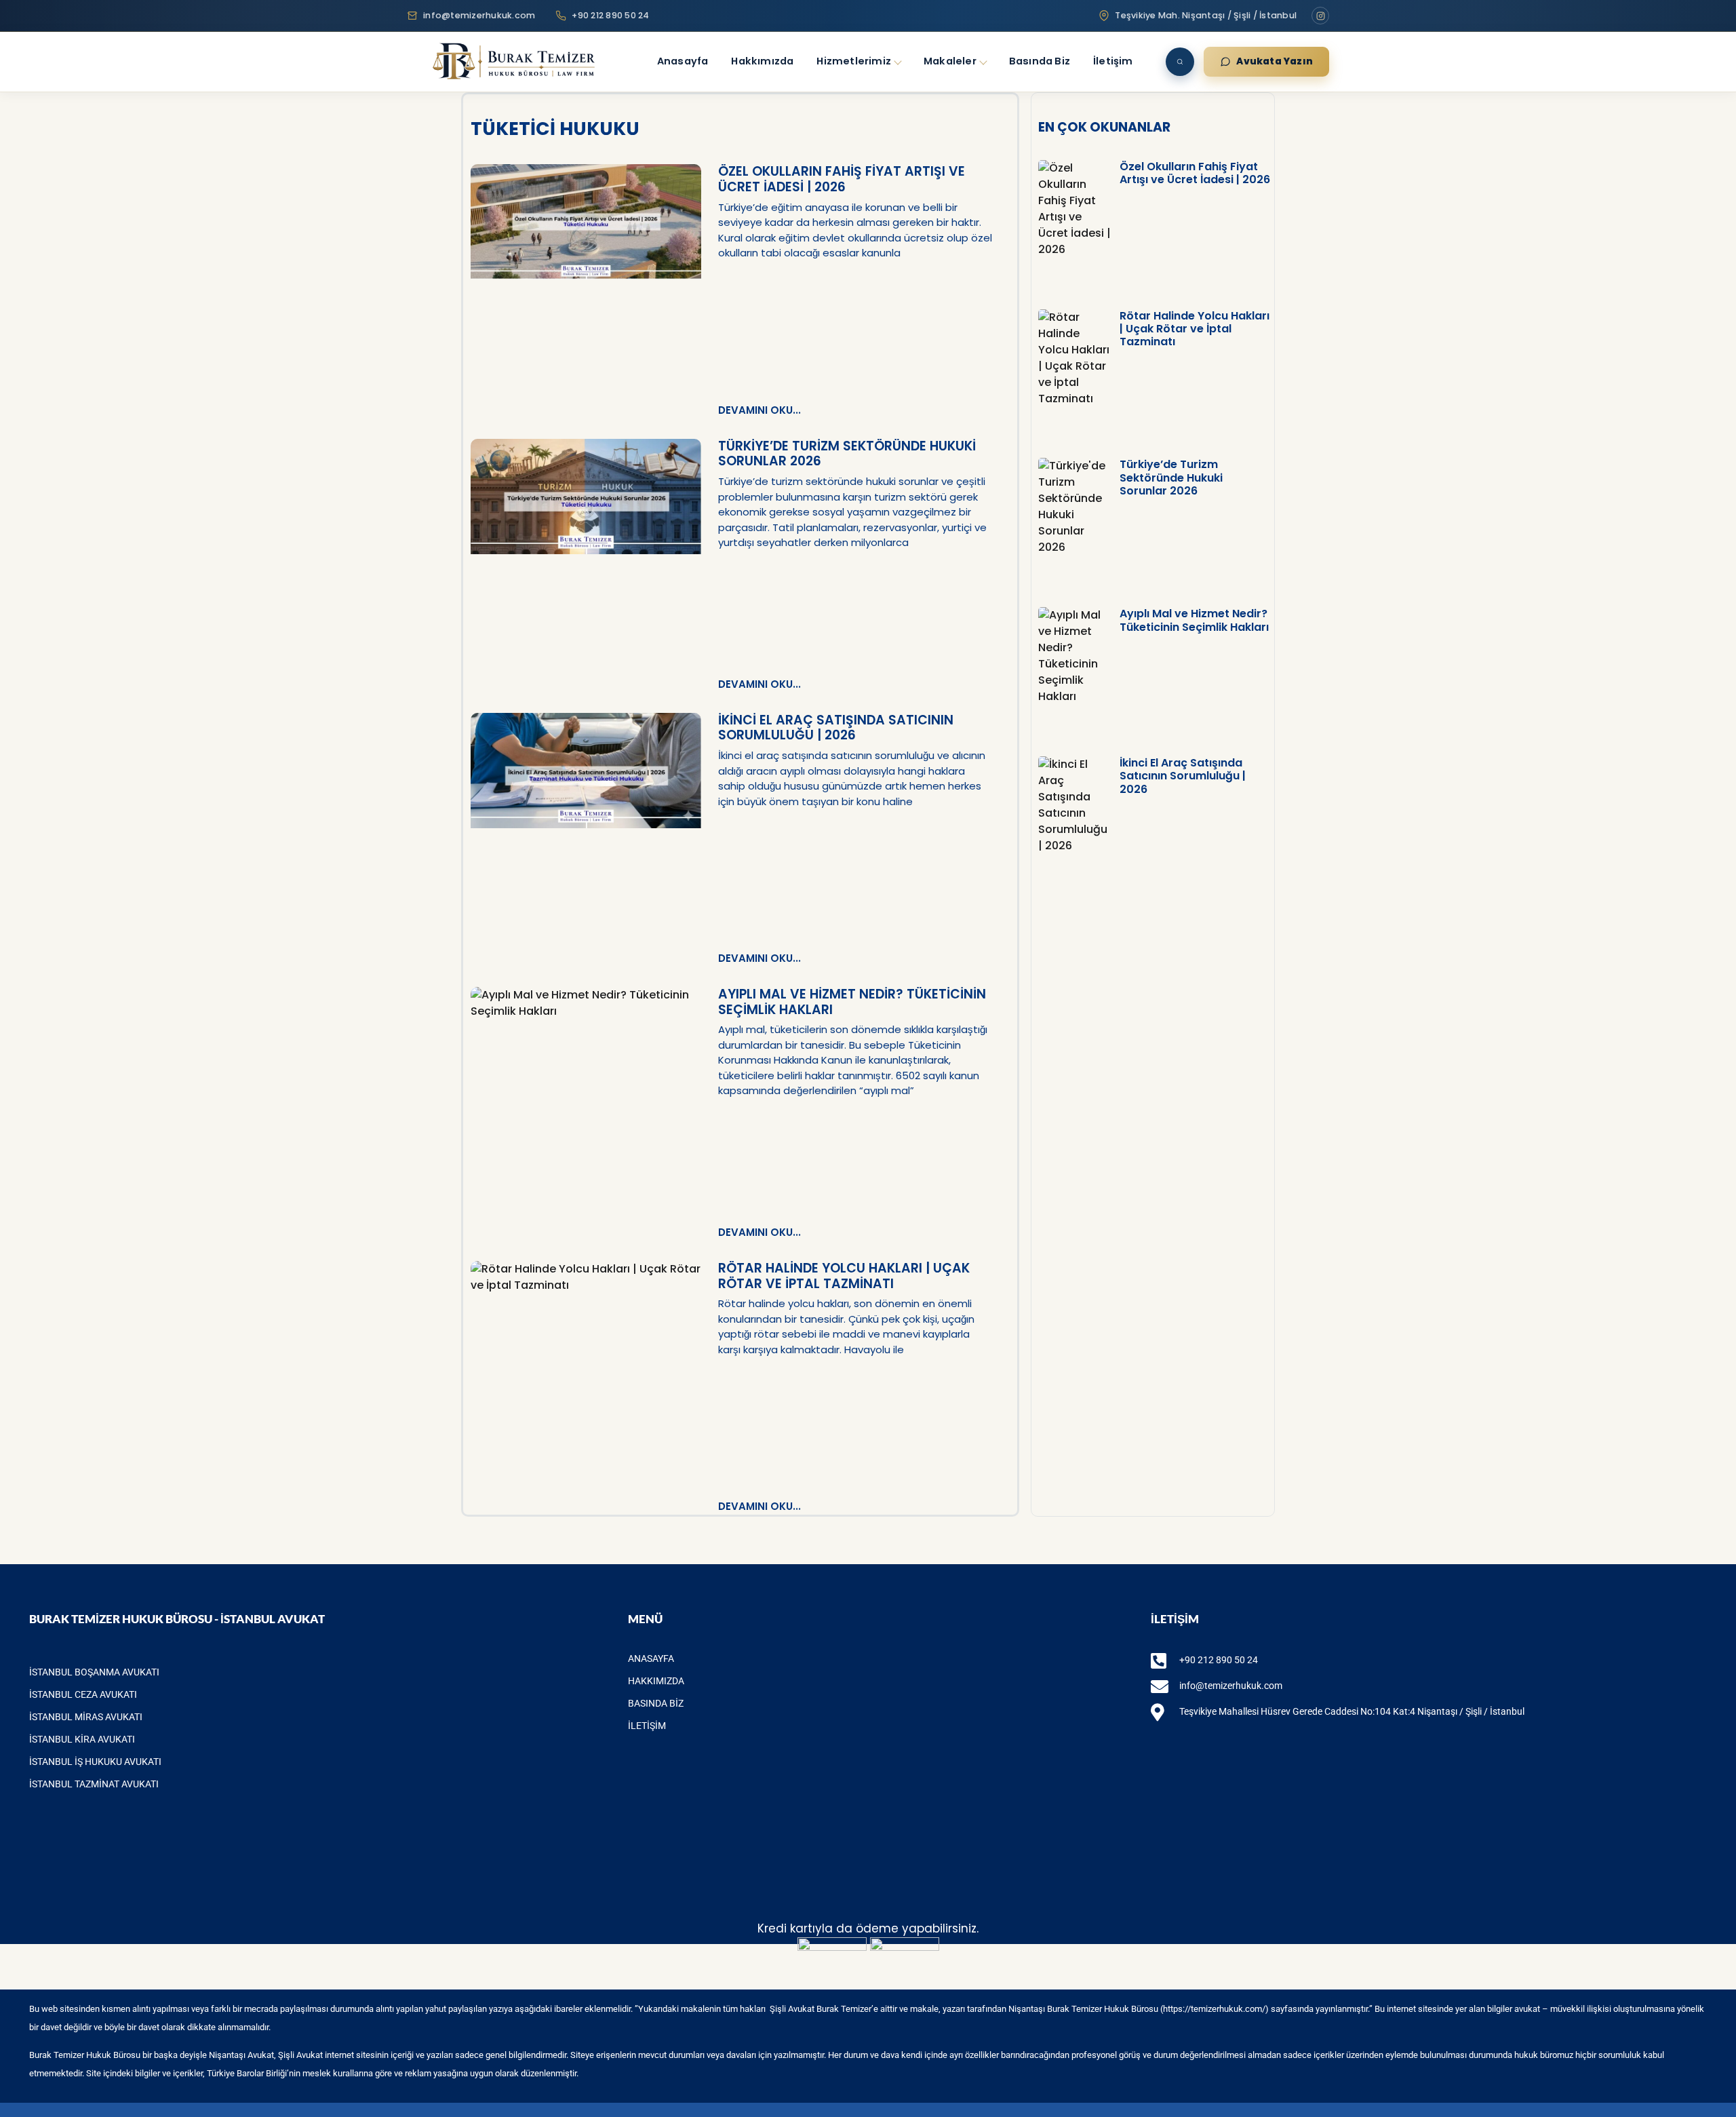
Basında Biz (1040, 61)
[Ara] (1180, 62)
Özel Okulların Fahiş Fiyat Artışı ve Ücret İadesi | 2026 (842, 179)
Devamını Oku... (759, 410)
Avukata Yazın (1275, 61)
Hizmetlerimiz (854, 61)
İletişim (1113, 61)
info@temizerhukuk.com (479, 15)
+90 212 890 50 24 (610, 15)
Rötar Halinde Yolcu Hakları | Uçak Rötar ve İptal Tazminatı (844, 1276)
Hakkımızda (762, 61)
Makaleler (950, 61)
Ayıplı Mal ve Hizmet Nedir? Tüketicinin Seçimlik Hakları (852, 1002)
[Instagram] (1320, 16)
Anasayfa (683, 61)
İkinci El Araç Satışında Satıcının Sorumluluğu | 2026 (836, 728)
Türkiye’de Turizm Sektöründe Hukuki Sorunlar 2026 (847, 454)
